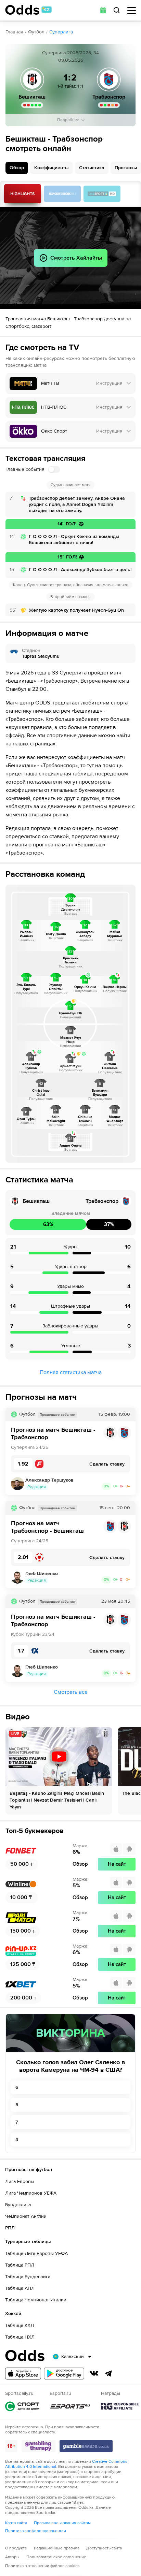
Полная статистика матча (71, 1372)
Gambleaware (86, 2446)
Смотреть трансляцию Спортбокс (62, 194)
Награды (120, 2406)
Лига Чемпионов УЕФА (31, 2193)
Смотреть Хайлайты (23, 194)
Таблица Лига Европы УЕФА (36, 2253)
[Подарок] (103, 10)
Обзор (17, 168)
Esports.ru (70, 2406)
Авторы (12, 2557)
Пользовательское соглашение (56, 2557)
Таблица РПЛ (20, 2265)
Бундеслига (18, 2205)
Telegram (108, 2373)
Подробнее (68, 120)
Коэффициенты (52, 168)
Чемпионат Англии (26, 2216)
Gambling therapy (39, 2446)
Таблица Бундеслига (28, 2277)
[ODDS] (28, 10)
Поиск (117, 10)
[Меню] (132, 10)
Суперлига (61, 32)
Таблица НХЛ (20, 2337)
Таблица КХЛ (20, 2325)
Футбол (36, 32)
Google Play (64, 2374)
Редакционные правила (57, 2548)
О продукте (16, 2548)
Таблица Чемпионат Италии (36, 2300)
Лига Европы (20, 2181)
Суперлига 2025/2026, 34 (70, 53)
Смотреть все (71, 1692)
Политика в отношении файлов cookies (42, 2566)
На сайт (117, 1864)
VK (94, 2373)
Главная (14, 32)
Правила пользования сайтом (62, 2523)
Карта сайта (16, 2523)
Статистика (92, 168)
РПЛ (10, 2228)
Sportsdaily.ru (22, 2406)
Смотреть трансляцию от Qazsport (102, 194)
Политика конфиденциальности (36, 2531)
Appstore (23, 2374)
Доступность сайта (104, 2548)
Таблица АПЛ (20, 2288)
